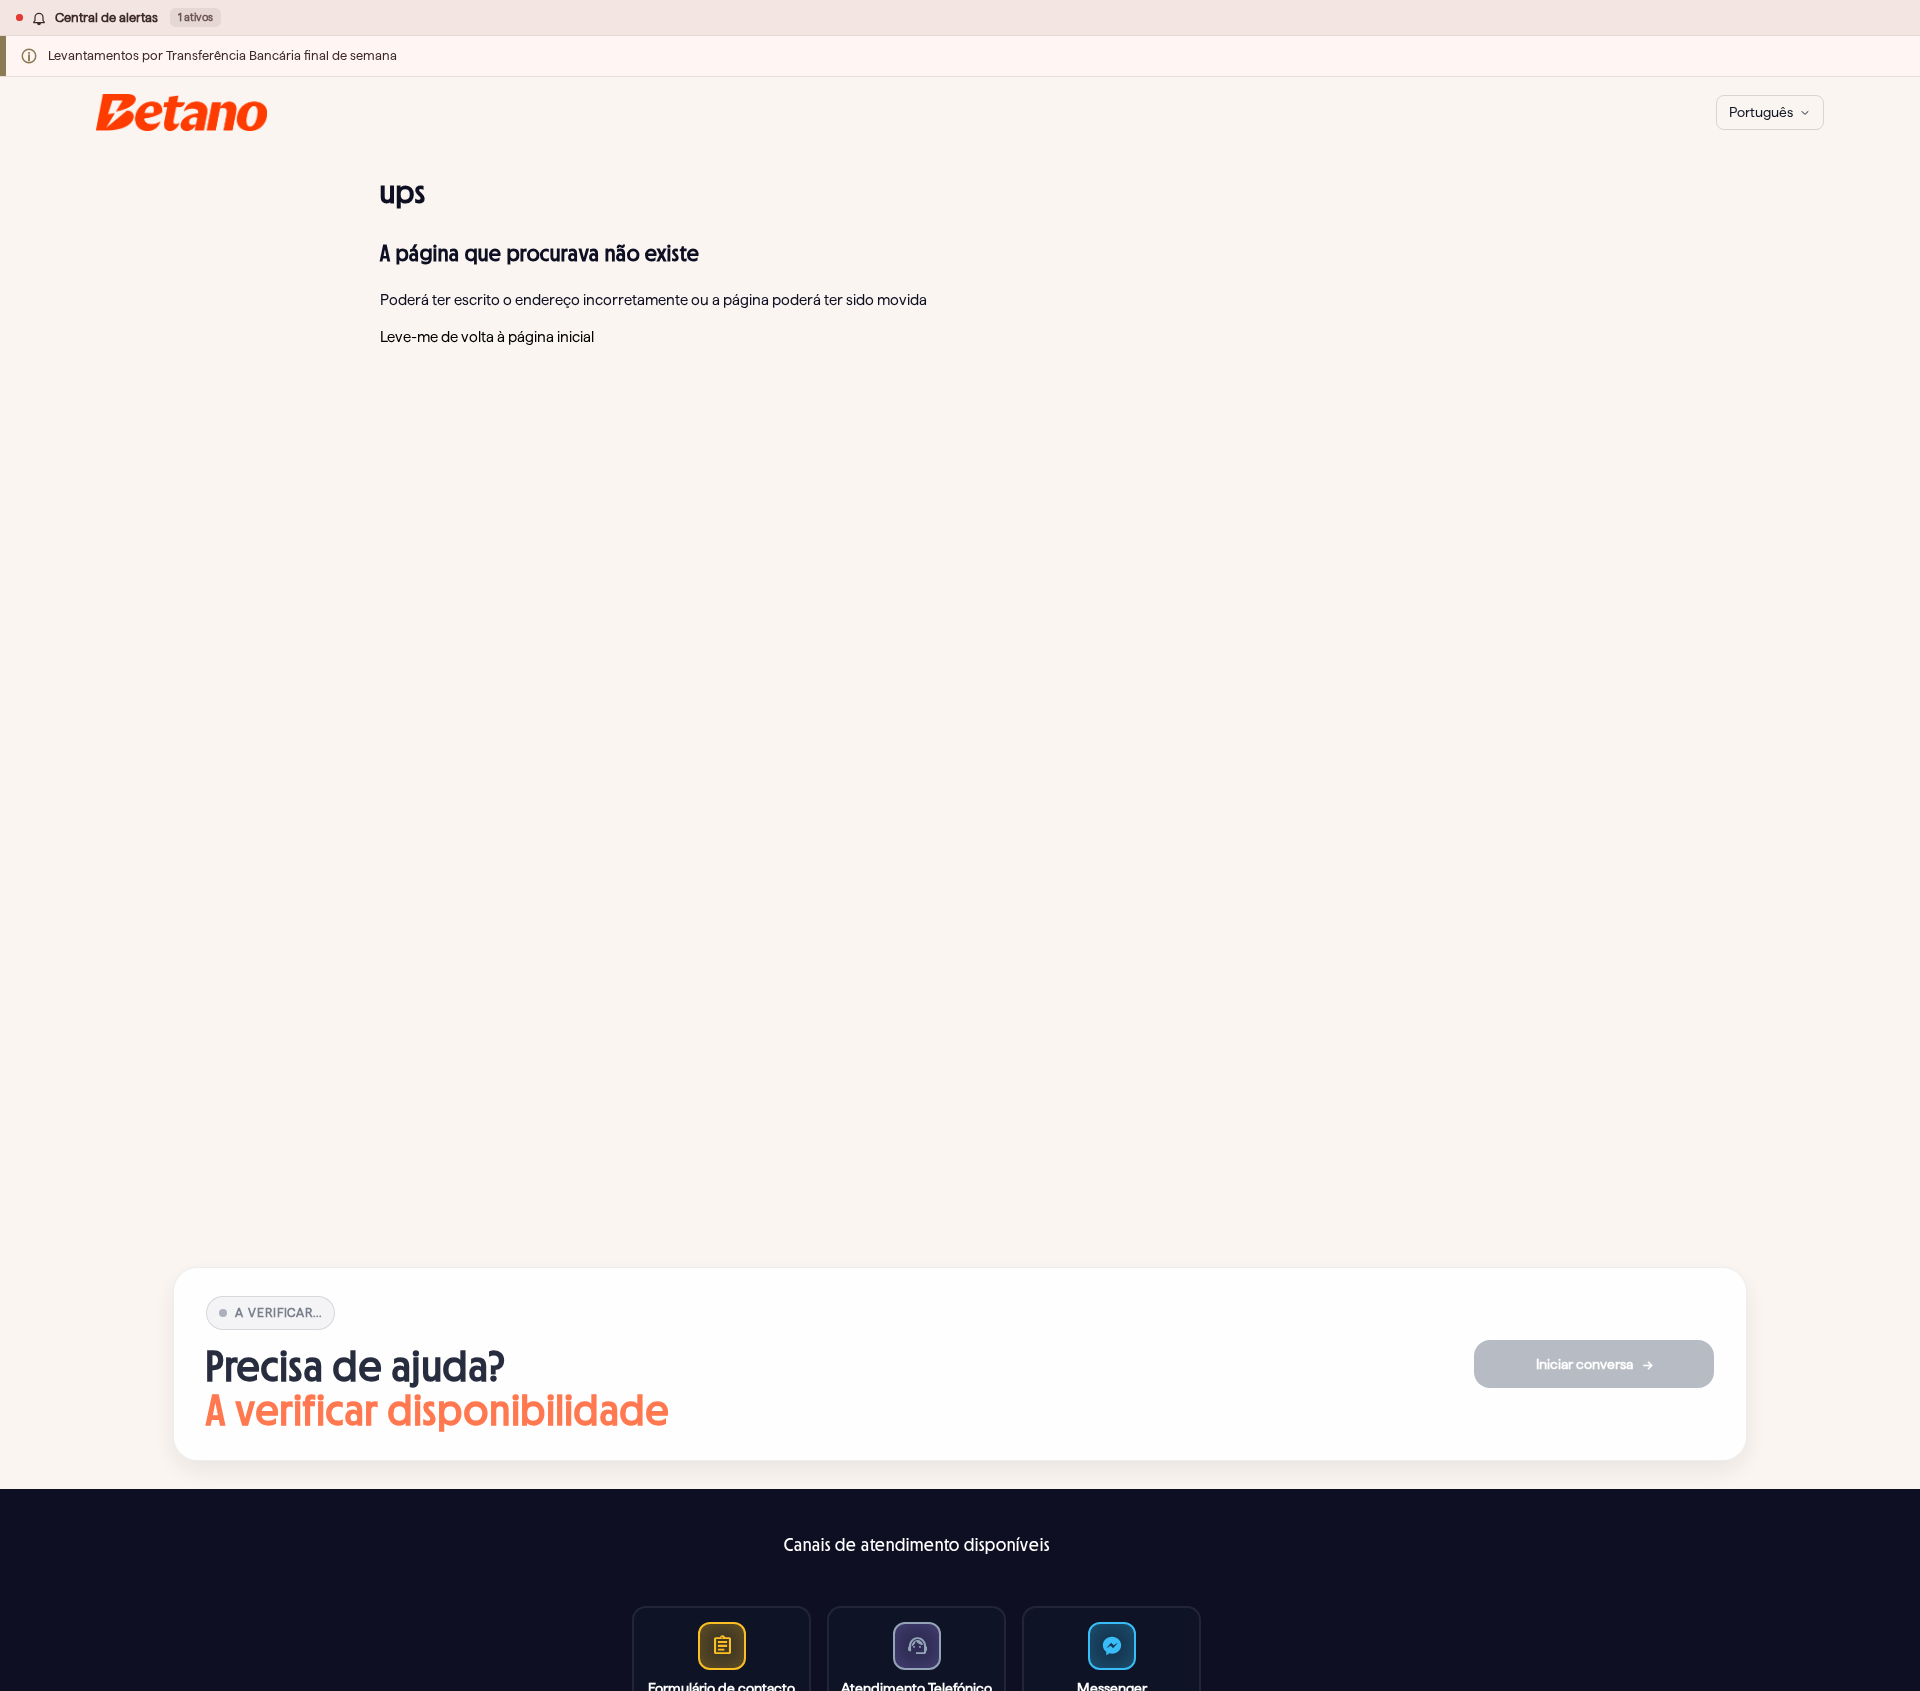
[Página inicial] (181, 112)
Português (1761, 112)
